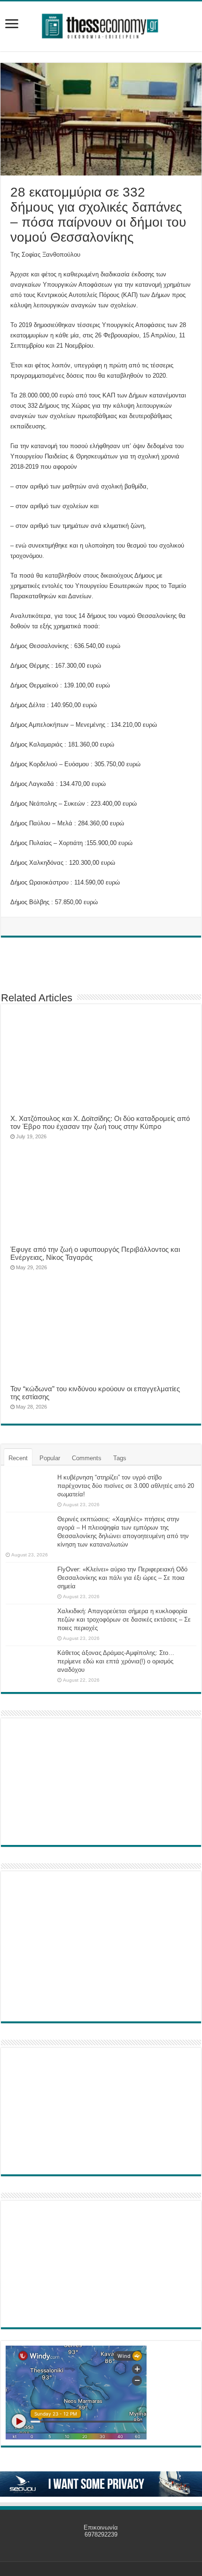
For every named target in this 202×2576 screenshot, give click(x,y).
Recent (18, 1458)
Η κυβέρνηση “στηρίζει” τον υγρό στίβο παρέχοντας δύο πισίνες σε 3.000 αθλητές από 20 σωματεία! (126, 1486)
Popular (50, 1458)
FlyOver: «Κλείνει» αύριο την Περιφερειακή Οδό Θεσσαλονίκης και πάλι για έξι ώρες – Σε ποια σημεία (122, 1578)
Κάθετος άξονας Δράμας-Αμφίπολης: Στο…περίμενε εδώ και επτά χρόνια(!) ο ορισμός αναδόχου (116, 1661)
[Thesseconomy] (101, 24)
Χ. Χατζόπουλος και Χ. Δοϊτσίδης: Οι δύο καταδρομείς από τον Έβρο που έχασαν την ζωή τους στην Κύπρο (100, 1122)
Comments (87, 1458)
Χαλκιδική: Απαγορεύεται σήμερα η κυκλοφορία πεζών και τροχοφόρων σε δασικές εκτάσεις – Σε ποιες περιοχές (124, 1620)
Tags (120, 1458)
